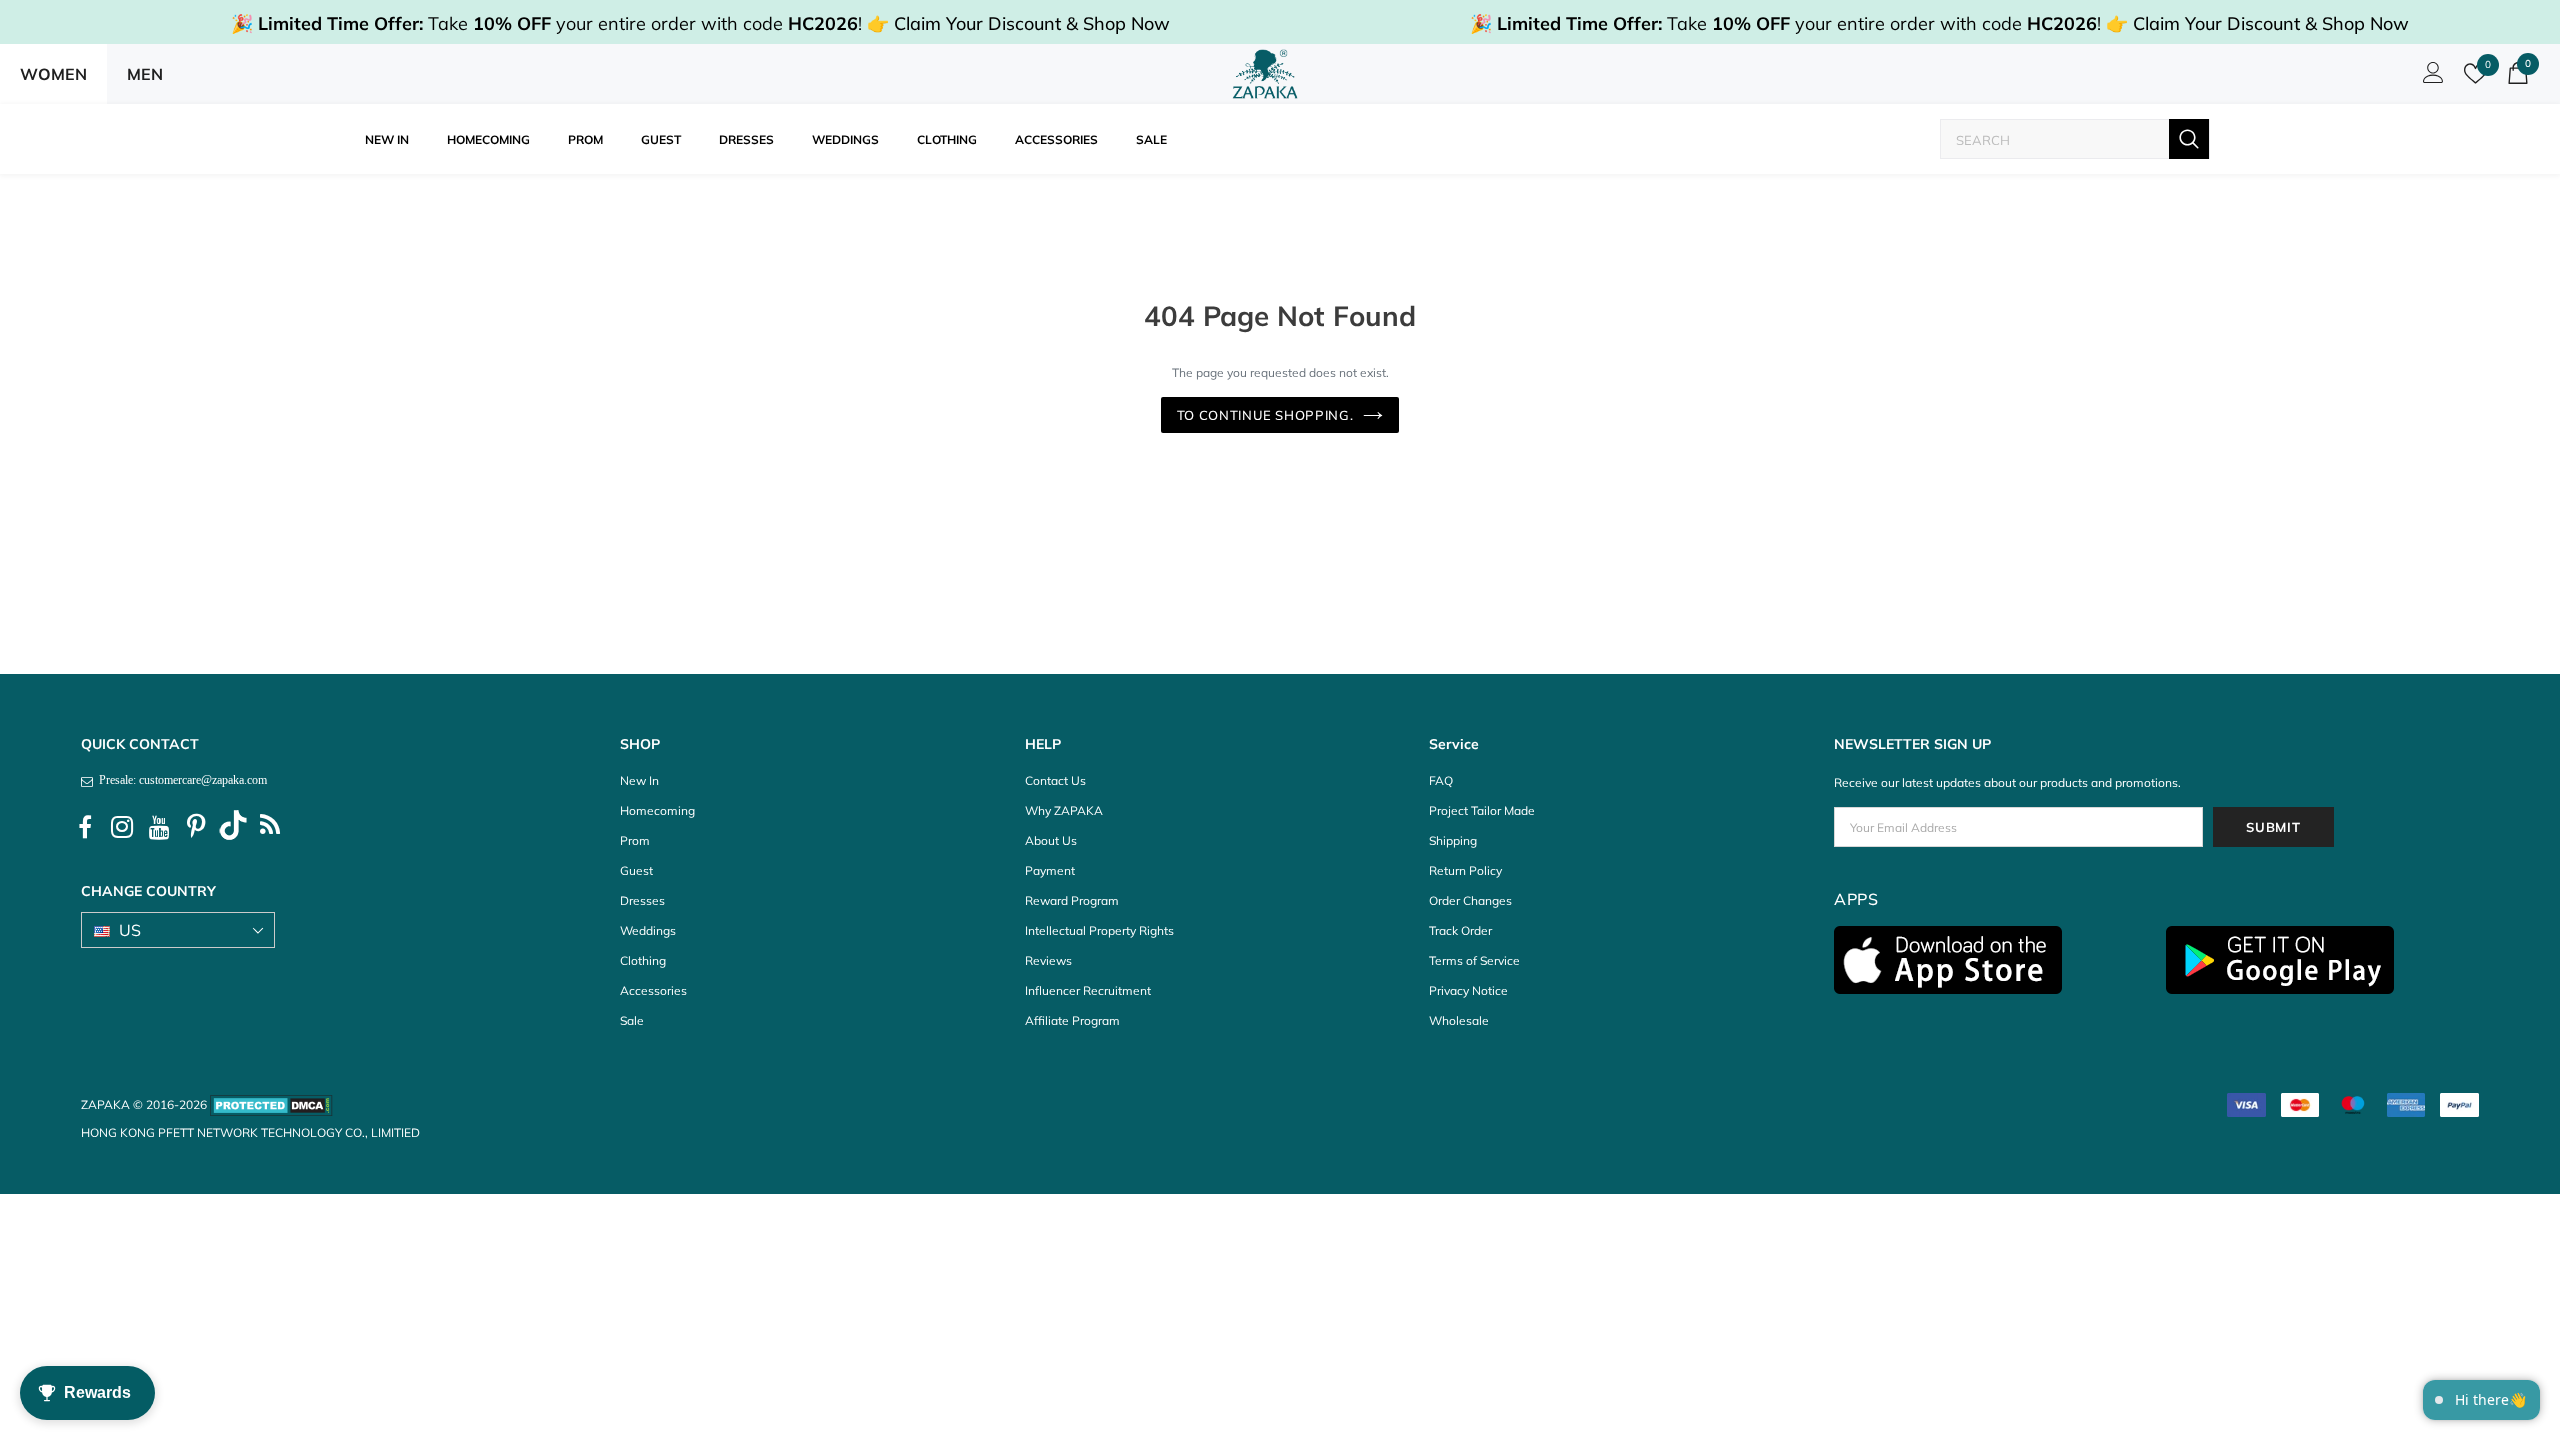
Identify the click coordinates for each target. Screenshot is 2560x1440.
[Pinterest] (196, 828)
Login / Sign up (2430, 78)
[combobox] (2055, 139)
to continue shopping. (1265, 415)
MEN (145, 74)
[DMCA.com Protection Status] (271, 1104)
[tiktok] (233, 828)
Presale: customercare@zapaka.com (180, 780)
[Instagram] (122, 828)
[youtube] (159, 828)
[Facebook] (85, 828)
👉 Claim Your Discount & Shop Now (1018, 23)
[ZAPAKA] (1265, 74)
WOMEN (53, 74)
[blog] (270, 828)
